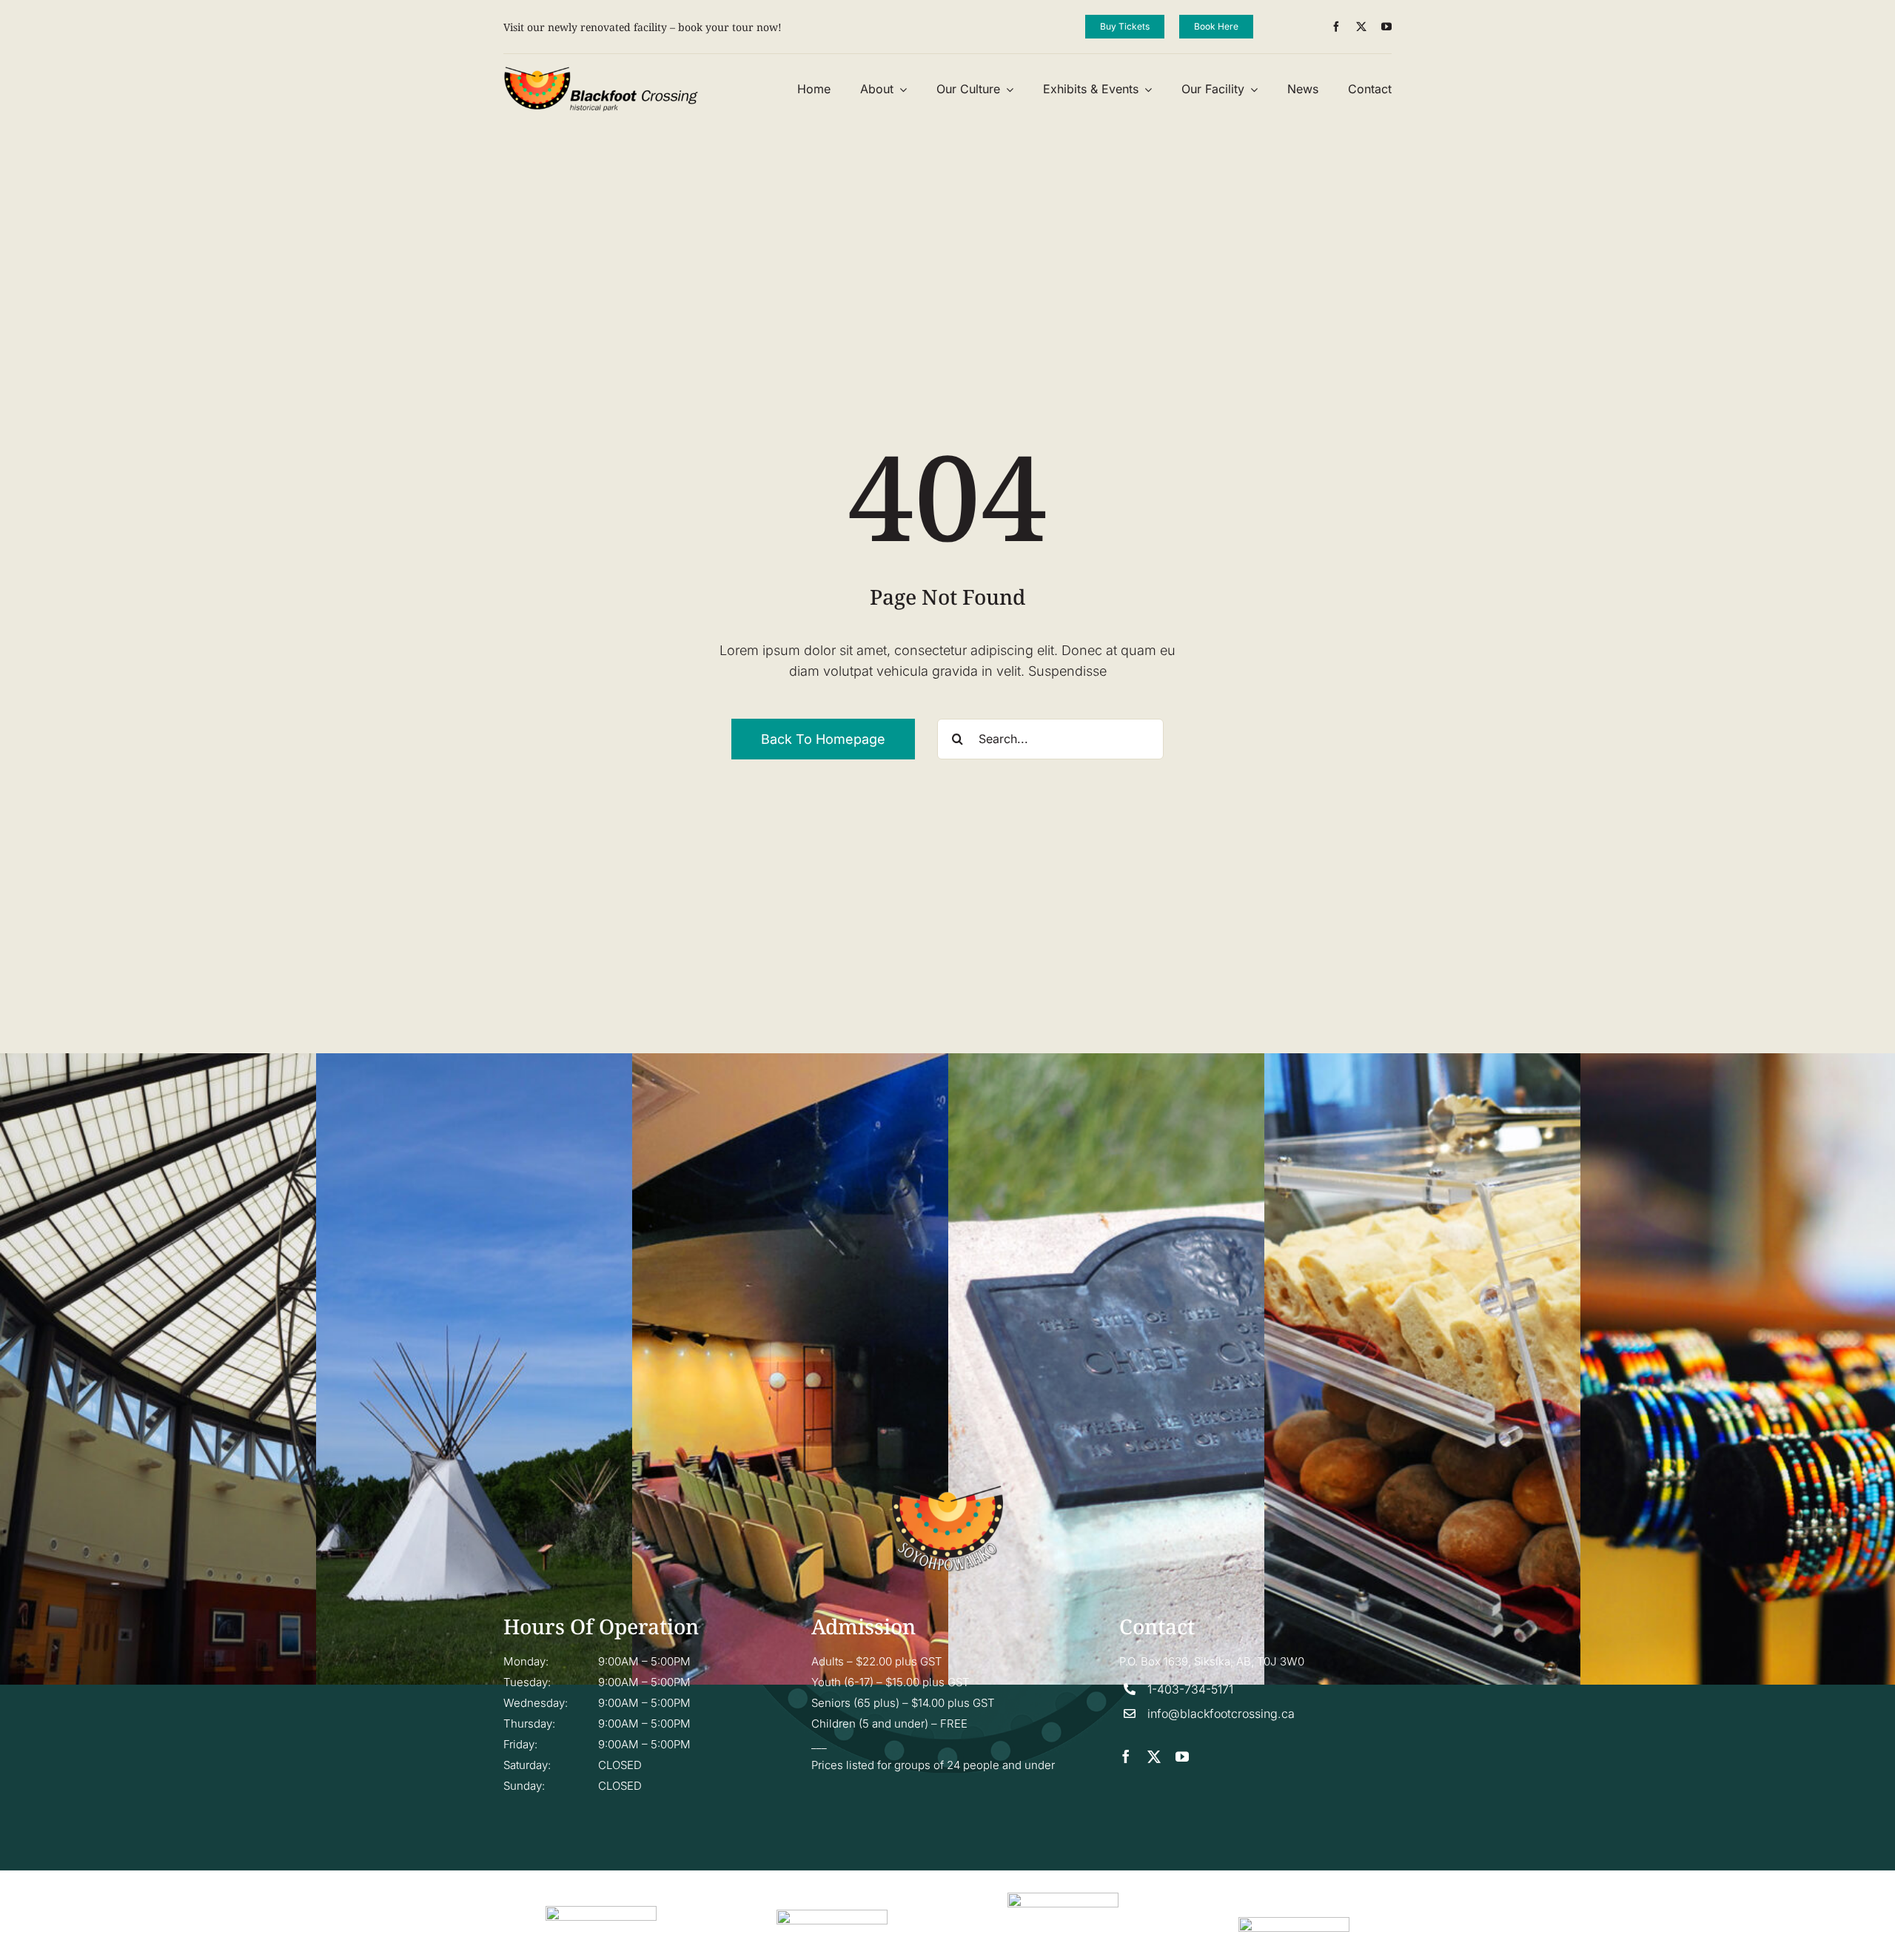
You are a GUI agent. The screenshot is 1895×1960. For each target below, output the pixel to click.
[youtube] (1386, 27)
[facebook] (1336, 27)
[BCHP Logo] (601, 72)
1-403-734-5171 (1190, 1689)
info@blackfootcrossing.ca (1221, 1714)
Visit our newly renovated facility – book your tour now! (643, 27)
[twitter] (1361, 27)
